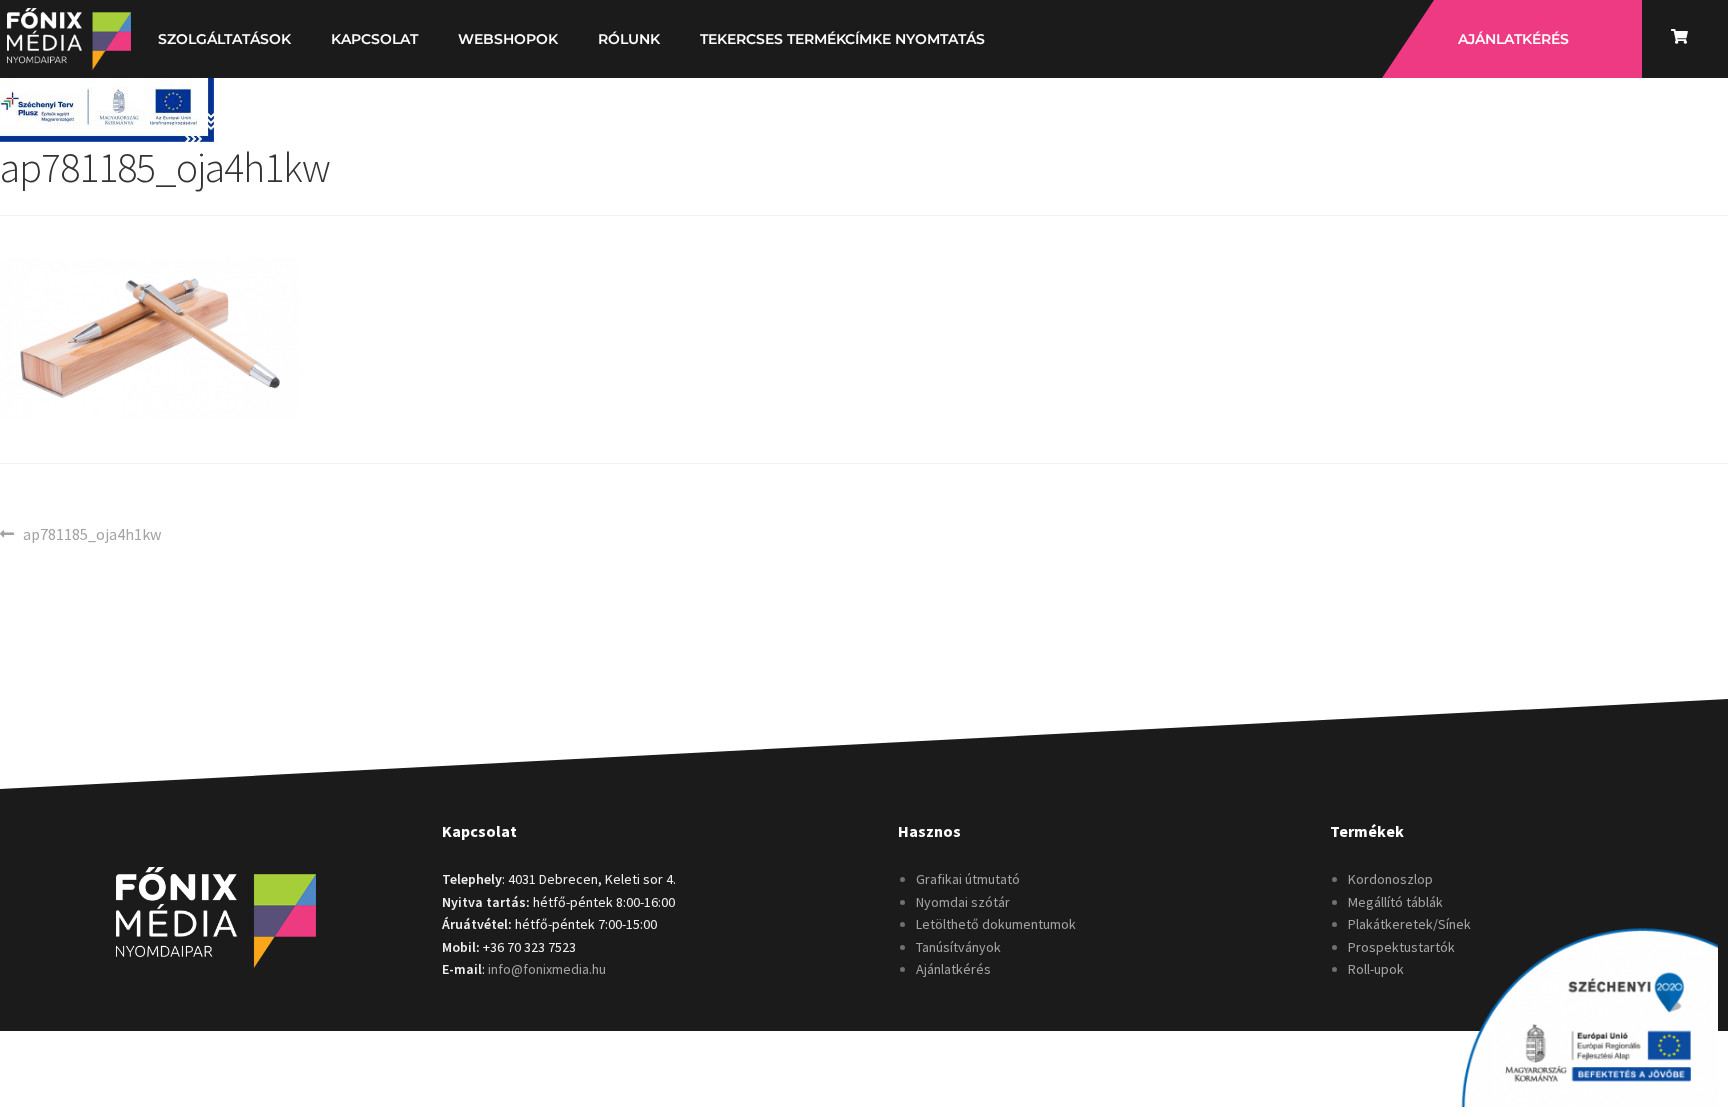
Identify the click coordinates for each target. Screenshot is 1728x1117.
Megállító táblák (1395, 902)
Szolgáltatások (224, 39)
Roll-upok (1376, 969)
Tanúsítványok (958, 947)
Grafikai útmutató (968, 879)
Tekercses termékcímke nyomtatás (842, 39)
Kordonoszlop (1390, 879)
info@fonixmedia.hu (547, 969)
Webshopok (508, 39)
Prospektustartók (1401, 947)
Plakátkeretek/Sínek (1409, 924)
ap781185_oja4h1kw (91, 533)
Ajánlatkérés (953, 969)
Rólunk (629, 39)
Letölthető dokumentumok (996, 924)
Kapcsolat (374, 39)
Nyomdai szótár (963, 902)
